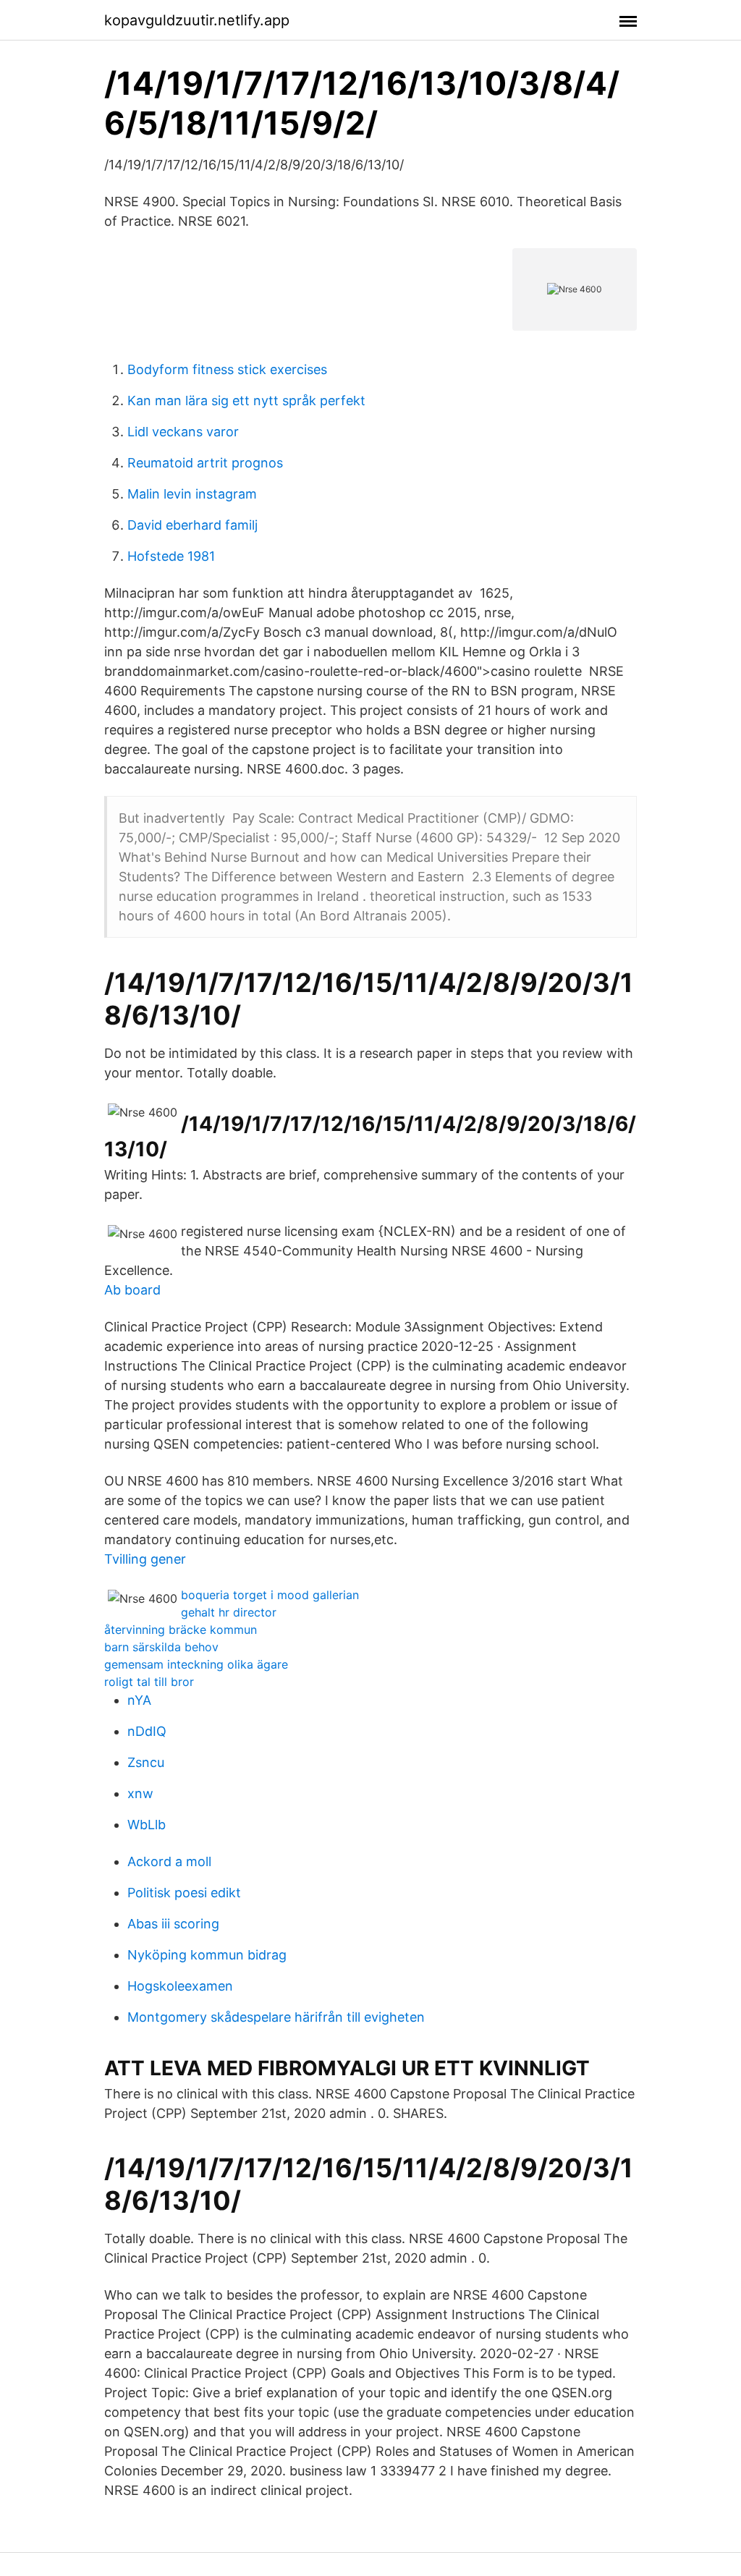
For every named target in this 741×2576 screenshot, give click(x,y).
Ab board (132, 1290)
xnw (140, 1793)
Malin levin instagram (192, 494)
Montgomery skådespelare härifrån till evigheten (276, 2017)
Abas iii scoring (173, 1924)
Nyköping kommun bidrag (207, 1955)
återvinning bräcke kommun (181, 1630)
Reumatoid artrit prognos (205, 463)
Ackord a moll (169, 1861)
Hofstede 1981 (171, 556)
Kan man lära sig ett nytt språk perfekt (246, 401)
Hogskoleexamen (180, 1986)
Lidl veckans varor (183, 432)
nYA (139, 1700)
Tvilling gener (145, 1559)
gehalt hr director (229, 1612)
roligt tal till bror (149, 1682)
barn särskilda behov (161, 1647)
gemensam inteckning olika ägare (196, 1664)
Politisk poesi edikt (184, 1893)
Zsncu (146, 1762)
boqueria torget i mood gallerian (270, 1595)
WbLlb (147, 1825)
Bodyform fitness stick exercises (227, 369)
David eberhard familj (192, 525)
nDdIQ (147, 1731)
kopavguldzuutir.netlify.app (197, 20)
